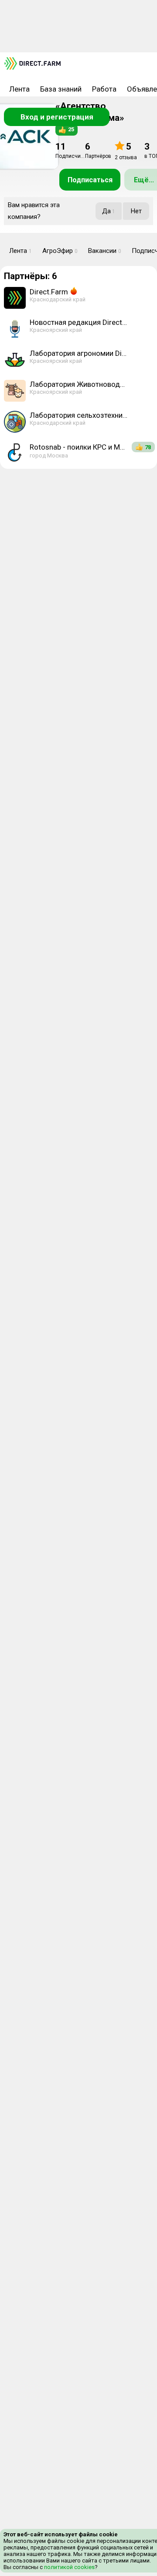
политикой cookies (69, 2567)
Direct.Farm (49, 292)
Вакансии (105, 251)
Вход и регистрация (57, 117)
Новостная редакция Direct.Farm (79, 322)
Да (109, 211)
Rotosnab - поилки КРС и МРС (79, 447)
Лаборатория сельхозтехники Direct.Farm (79, 415)
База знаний (61, 89)
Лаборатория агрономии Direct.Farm (79, 353)
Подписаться (90, 180)
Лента (19, 89)
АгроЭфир (60, 251)
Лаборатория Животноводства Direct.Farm (79, 384)
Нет (136, 211)
